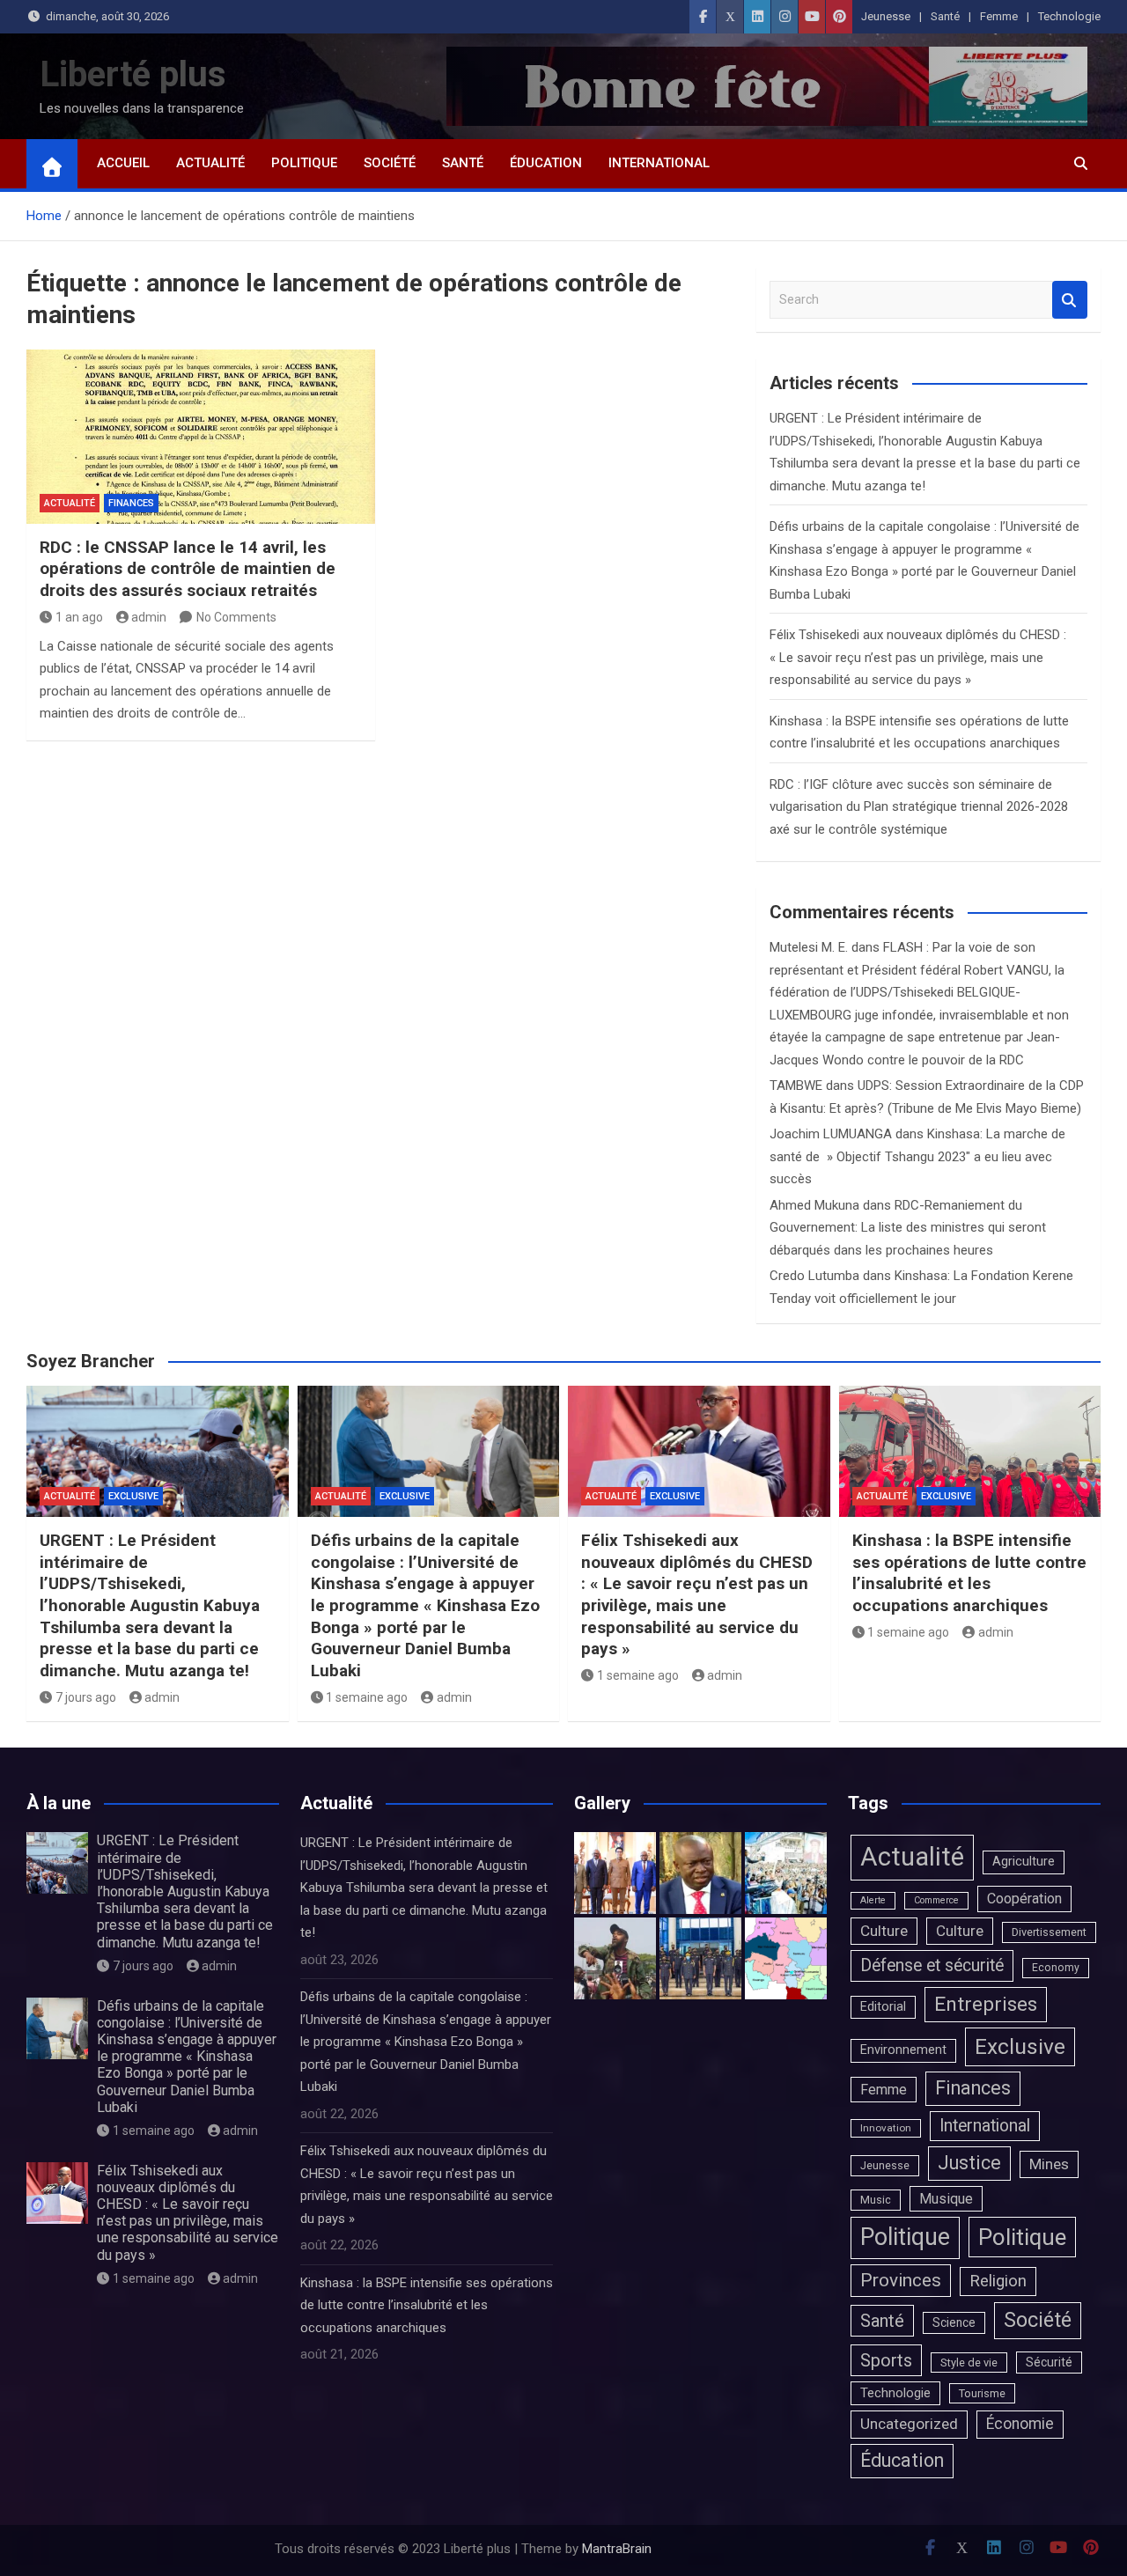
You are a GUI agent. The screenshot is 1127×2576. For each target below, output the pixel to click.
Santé (945, 16)
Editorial (883, 2007)
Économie (1020, 2424)
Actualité (210, 163)
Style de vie (969, 2363)
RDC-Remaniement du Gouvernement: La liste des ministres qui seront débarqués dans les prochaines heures (908, 1228)
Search (1070, 300)
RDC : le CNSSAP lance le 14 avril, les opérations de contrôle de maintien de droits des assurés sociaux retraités (188, 569)
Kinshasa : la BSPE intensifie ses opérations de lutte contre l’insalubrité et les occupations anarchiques (969, 1573)
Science (954, 2322)
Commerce (936, 1900)
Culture (884, 1931)
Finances (131, 503)
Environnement (903, 2050)
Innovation (886, 2128)
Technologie (1069, 16)
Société (390, 163)
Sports (886, 2360)
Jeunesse (886, 16)
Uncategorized (909, 2424)
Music (876, 2200)
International (659, 163)
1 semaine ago (367, 1697)
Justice (969, 2163)
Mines (1049, 2164)
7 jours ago (86, 1697)
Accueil (123, 163)
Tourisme (982, 2393)
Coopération (1024, 1899)
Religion (998, 2281)
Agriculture (1024, 1862)
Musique (946, 2199)
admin (149, 617)
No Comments (236, 617)
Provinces (901, 2280)
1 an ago (79, 617)
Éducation (546, 163)
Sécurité (1049, 2362)
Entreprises (986, 2004)
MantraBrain (617, 2549)
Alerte (873, 1900)
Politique (304, 163)
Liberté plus (133, 74)
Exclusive (133, 1496)
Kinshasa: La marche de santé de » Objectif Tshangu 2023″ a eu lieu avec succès (917, 1156)
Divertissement (1049, 1932)
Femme (999, 16)
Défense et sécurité (932, 1965)
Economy (1056, 1968)
